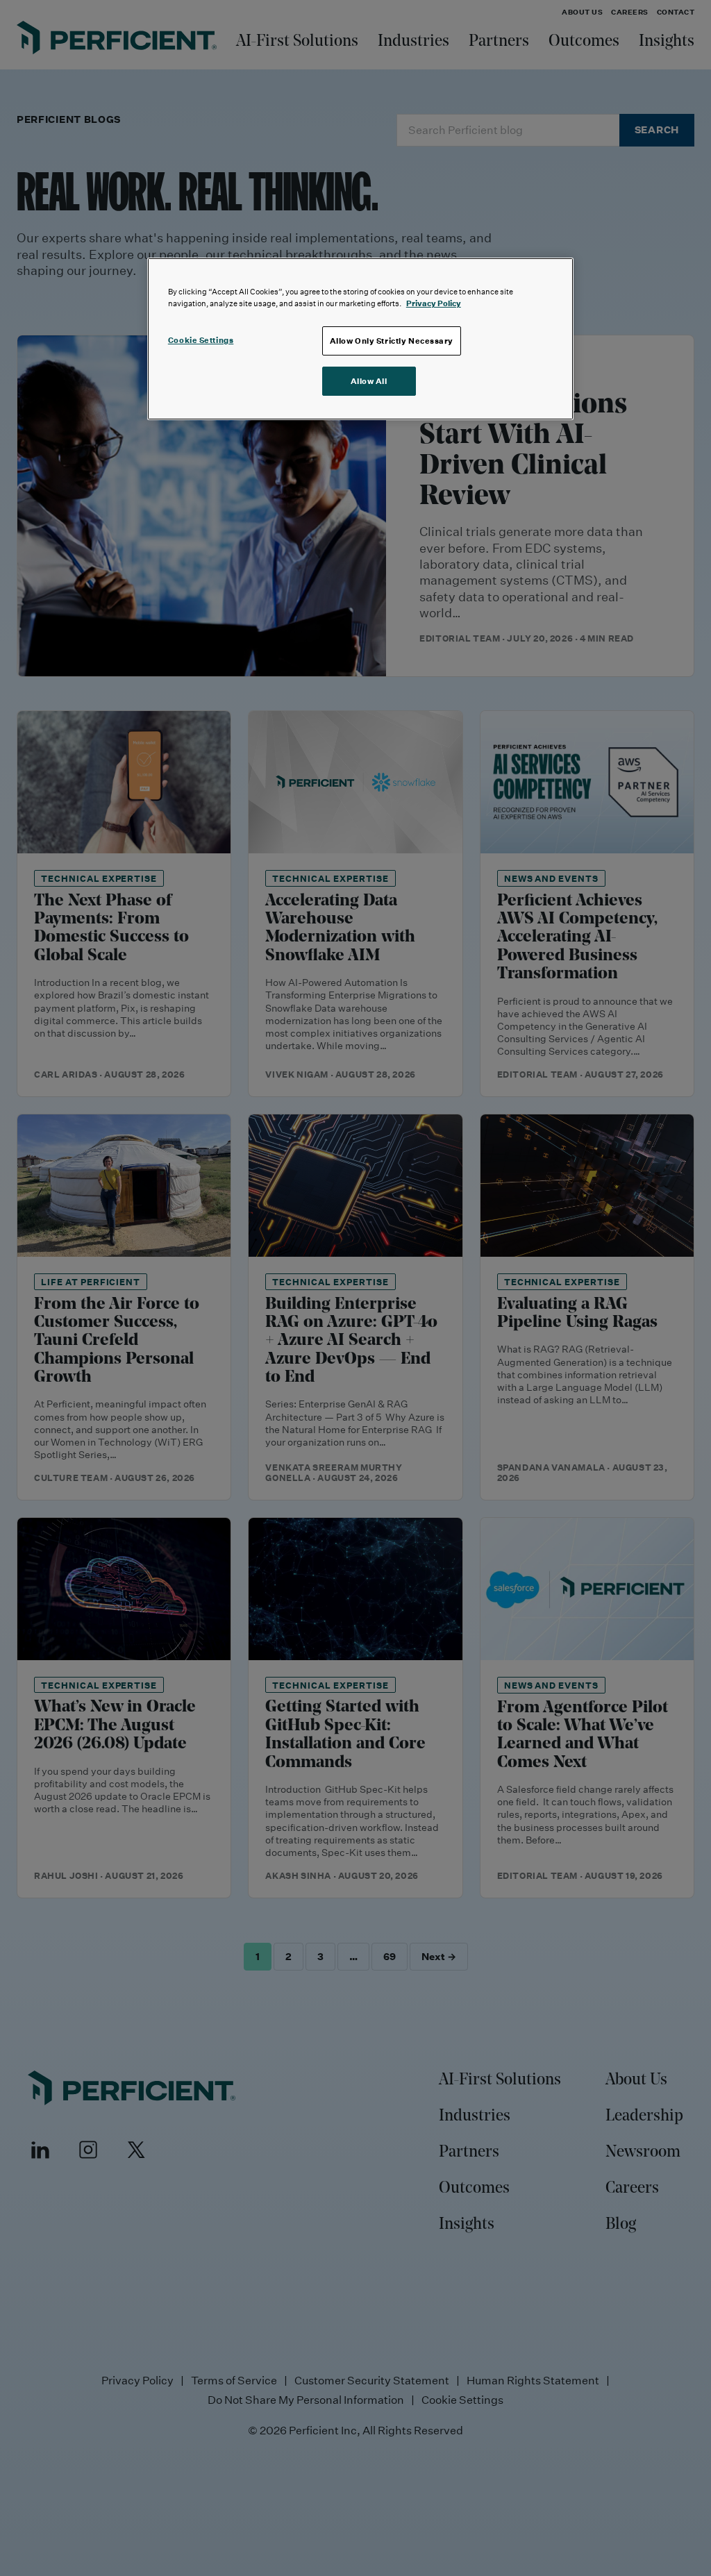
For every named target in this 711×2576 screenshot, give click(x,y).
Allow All (369, 381)
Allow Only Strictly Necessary (392, 341)
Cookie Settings (201, 340)
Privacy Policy (434, 303)
